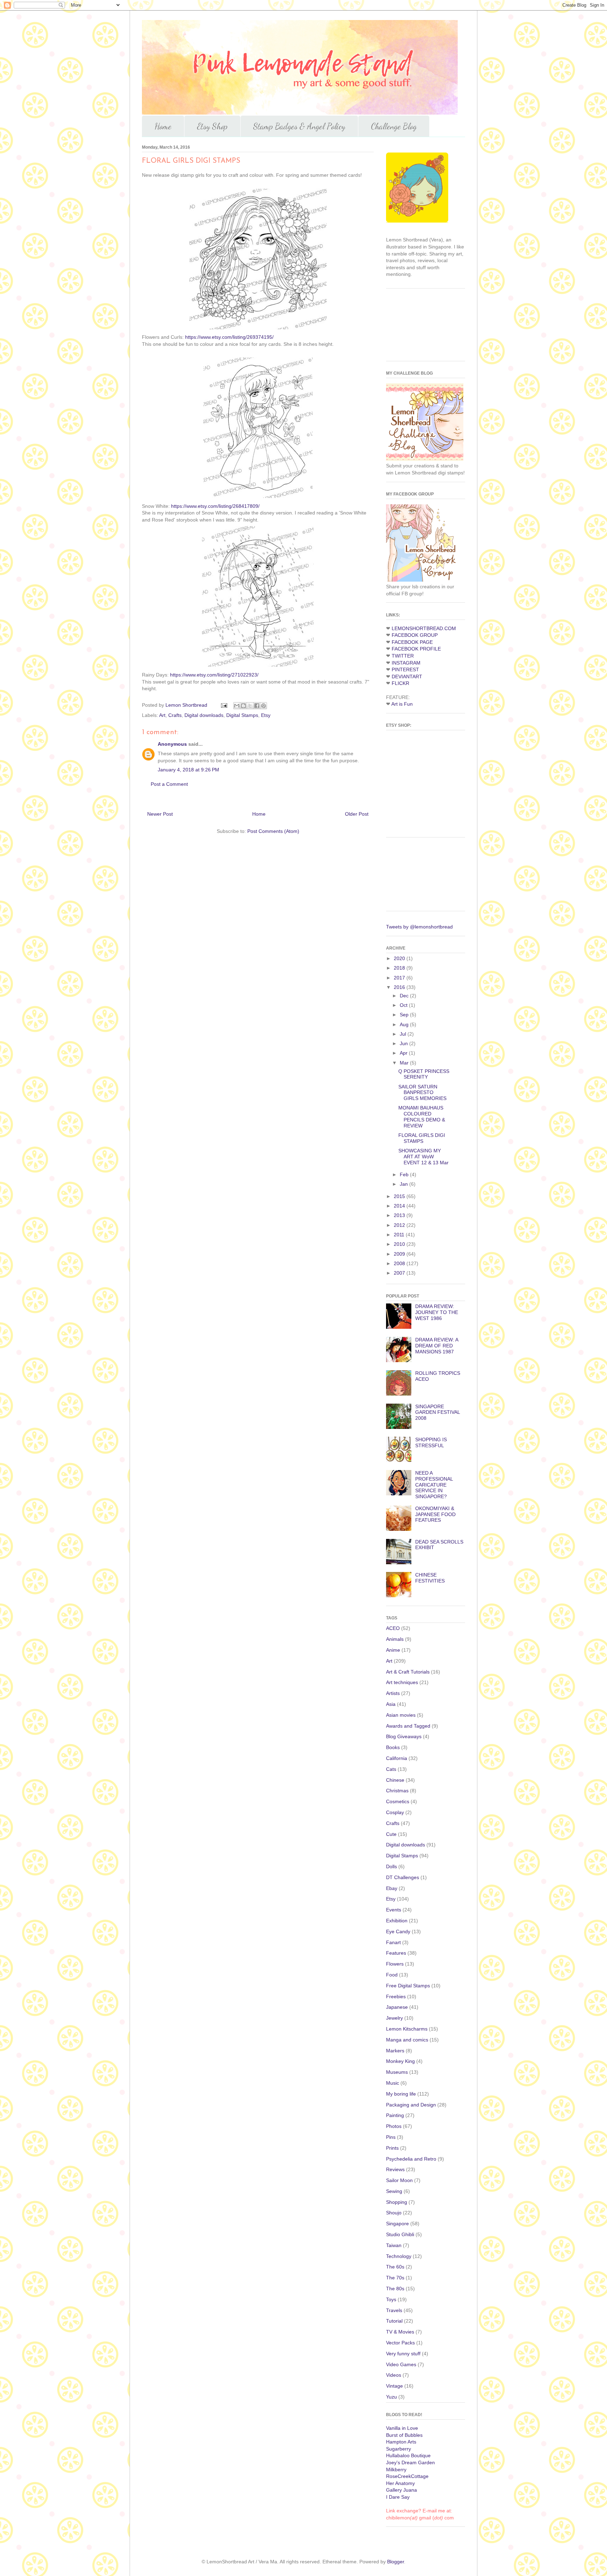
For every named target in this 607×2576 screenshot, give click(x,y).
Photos (394, 2126)
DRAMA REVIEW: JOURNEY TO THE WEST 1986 (437, 1312)
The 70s (395, 2278)
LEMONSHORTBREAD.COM (424, 628)
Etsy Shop (212, 126)
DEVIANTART (407, 677)
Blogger (396, 2562)
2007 (400, 1273)
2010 (400, 1244)
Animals (395, 1639)
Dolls (391, 1866)
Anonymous (172, 744)
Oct (404, 1005)
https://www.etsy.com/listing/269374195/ (229, 337)
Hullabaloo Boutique (408, 2455)
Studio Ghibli (400, 2234)
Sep (405, 1015)
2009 (400, 1254)
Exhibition (397, 1921)
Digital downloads (204, 715)
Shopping (397, 2202)
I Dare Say (398, 2497)
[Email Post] (224, 705)
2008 (400, 1263)
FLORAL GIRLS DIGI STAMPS (422, 1138)
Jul (404, 1034)
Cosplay (395, 1812)
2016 (400, 987)
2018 (400, 968)
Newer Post (160, 814)
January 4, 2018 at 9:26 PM (188, 770)
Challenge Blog (394, 126)
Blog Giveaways (404, 1736)
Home (163, 126)
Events (394, 1910)
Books (393, 1747)
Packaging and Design (411, 2105)
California (397, 1758)
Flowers (395, 1964)
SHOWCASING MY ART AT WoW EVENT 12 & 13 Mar (423, 1157)
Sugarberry (399, 2449)
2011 (400, 1235)
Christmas (397, 1791)
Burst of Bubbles (404, 2435)
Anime (393, 1650)
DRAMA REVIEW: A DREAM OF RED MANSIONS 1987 (437, 1346)
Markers (395, 2051)
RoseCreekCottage (407, 2476)
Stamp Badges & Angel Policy (299, 126)
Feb (405, 1174)
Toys (391, 2299)
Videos (394, 2375)
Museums (397, 2072)
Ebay (392, 1888)
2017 (400, 978)
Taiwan (394, 2245)
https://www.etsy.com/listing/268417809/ (215, 506)
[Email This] (237, 706)
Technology (399, 2256)
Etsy (266, 715)
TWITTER (403, 656)
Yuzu (391, 2397)
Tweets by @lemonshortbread (419, 927)
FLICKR (400, 683)
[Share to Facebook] (257, 706)
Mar (405, 1063)
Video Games (401, 2364)
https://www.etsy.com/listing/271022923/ (214, 675)
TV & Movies (400, 2332)
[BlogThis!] (243, 706)
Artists (393, 1693)
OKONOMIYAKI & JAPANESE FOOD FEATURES (435, 1514)
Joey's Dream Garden (410, 2462)
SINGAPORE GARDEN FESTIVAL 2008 (438, 1412)
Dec (405, 996)
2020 (400, 958)
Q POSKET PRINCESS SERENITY (424, 1074)
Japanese (397, 2007)
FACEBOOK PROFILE (416, 649)
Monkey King (400, 2061)
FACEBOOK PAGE (412, 642)
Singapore (397, 2224)
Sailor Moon (399, 2180)
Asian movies (401, 1715)
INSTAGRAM (406, 663)
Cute (391, 1834)
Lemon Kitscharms (407, 2029)
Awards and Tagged (408, 1726)
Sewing (394, 2191)
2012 (400, 1225)
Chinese (395, 1780)
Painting (395, 2115)
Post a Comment (169, 784)
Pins (391, 2137)
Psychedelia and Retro (411, 2159)
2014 (400, 1206)
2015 (400, 1196)
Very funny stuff (403, 2354)
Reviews (395, 2169)
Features (396, 1953)
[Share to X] (250, 706)
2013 (400, 1215)
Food (392, 1975)
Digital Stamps (242, 715)
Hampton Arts (401, 2442)
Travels (394, 2310)
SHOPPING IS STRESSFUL (431, 1442)
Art (162, 715)
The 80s (395, 2289)
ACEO (393, 1628)
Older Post (357, 814)
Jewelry (394, 2018)
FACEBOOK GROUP (415, 635)
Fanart (393, 1942)
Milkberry (396, 2470)
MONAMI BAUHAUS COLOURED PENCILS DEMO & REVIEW (422, 1117)
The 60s (395, 2267)
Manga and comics (407, 2040)
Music (393, 2083)
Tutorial (394, 2321)
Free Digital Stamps (408, 1986)
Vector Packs (400, 2343)
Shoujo (394, 2213)
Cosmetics (398, 1801)
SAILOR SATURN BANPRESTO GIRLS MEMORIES (422, 1093)
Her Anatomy (400, 2483)
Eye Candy (398, 1931)
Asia (391, 1704)
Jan (404, 1184)
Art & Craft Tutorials (408, 1672)
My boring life (401, 2094)
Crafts (175, 715)
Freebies (396, 1996)
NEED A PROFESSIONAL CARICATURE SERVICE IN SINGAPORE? (434, 1485)
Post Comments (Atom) (273, 831)
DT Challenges (403, 1877)
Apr (404, 1053)
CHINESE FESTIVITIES (430, 1578)
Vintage (394, 2386)
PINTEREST (405, 669)
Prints (392, 2148)
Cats (391, 1769)
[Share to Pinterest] (263, 706)
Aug (405, 1024)
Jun (404, 1043)
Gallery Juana (402, 2490)
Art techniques (402, 1682)
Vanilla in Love (402, 2428)
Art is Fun (402, 704)
